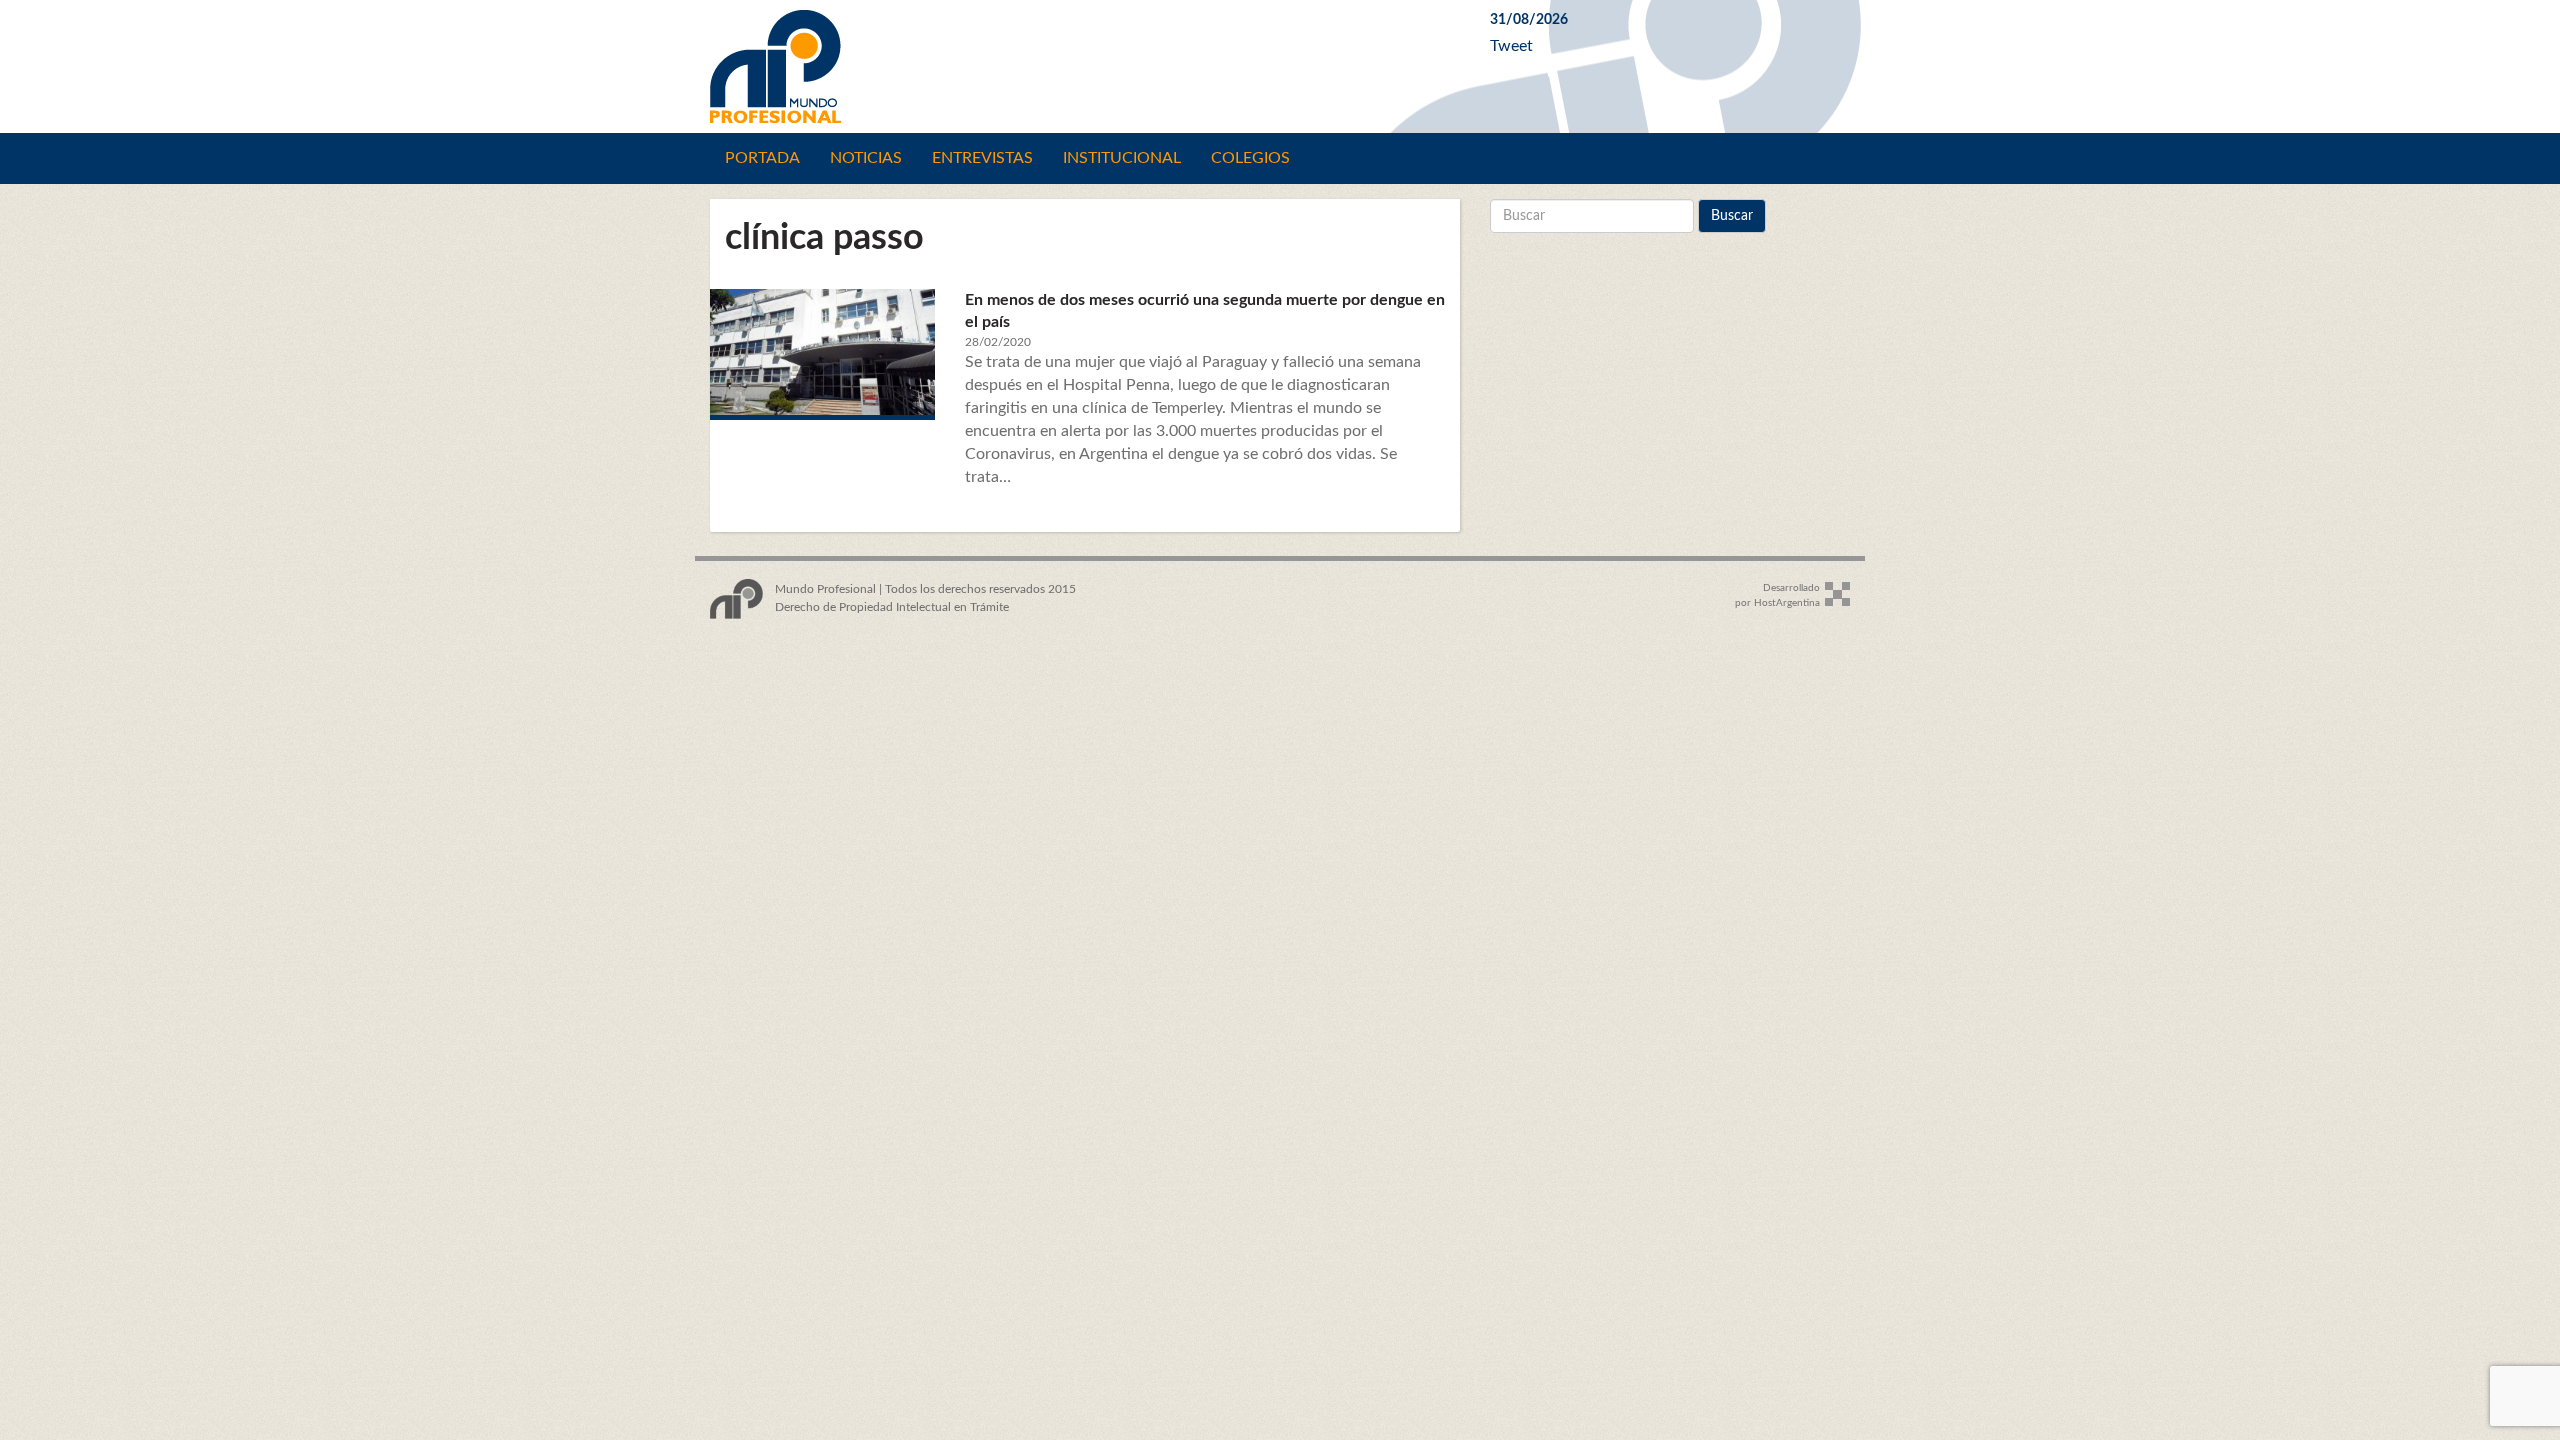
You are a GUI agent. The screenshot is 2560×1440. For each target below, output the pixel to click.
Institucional (1122, 158)
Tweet (1511, 46)
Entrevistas (982, 158)
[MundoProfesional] (1085, 66)
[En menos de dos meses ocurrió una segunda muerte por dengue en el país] (822, 352)
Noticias (866, 158)
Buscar (1732, 216)
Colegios (1250, 158)
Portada (762, 158)
